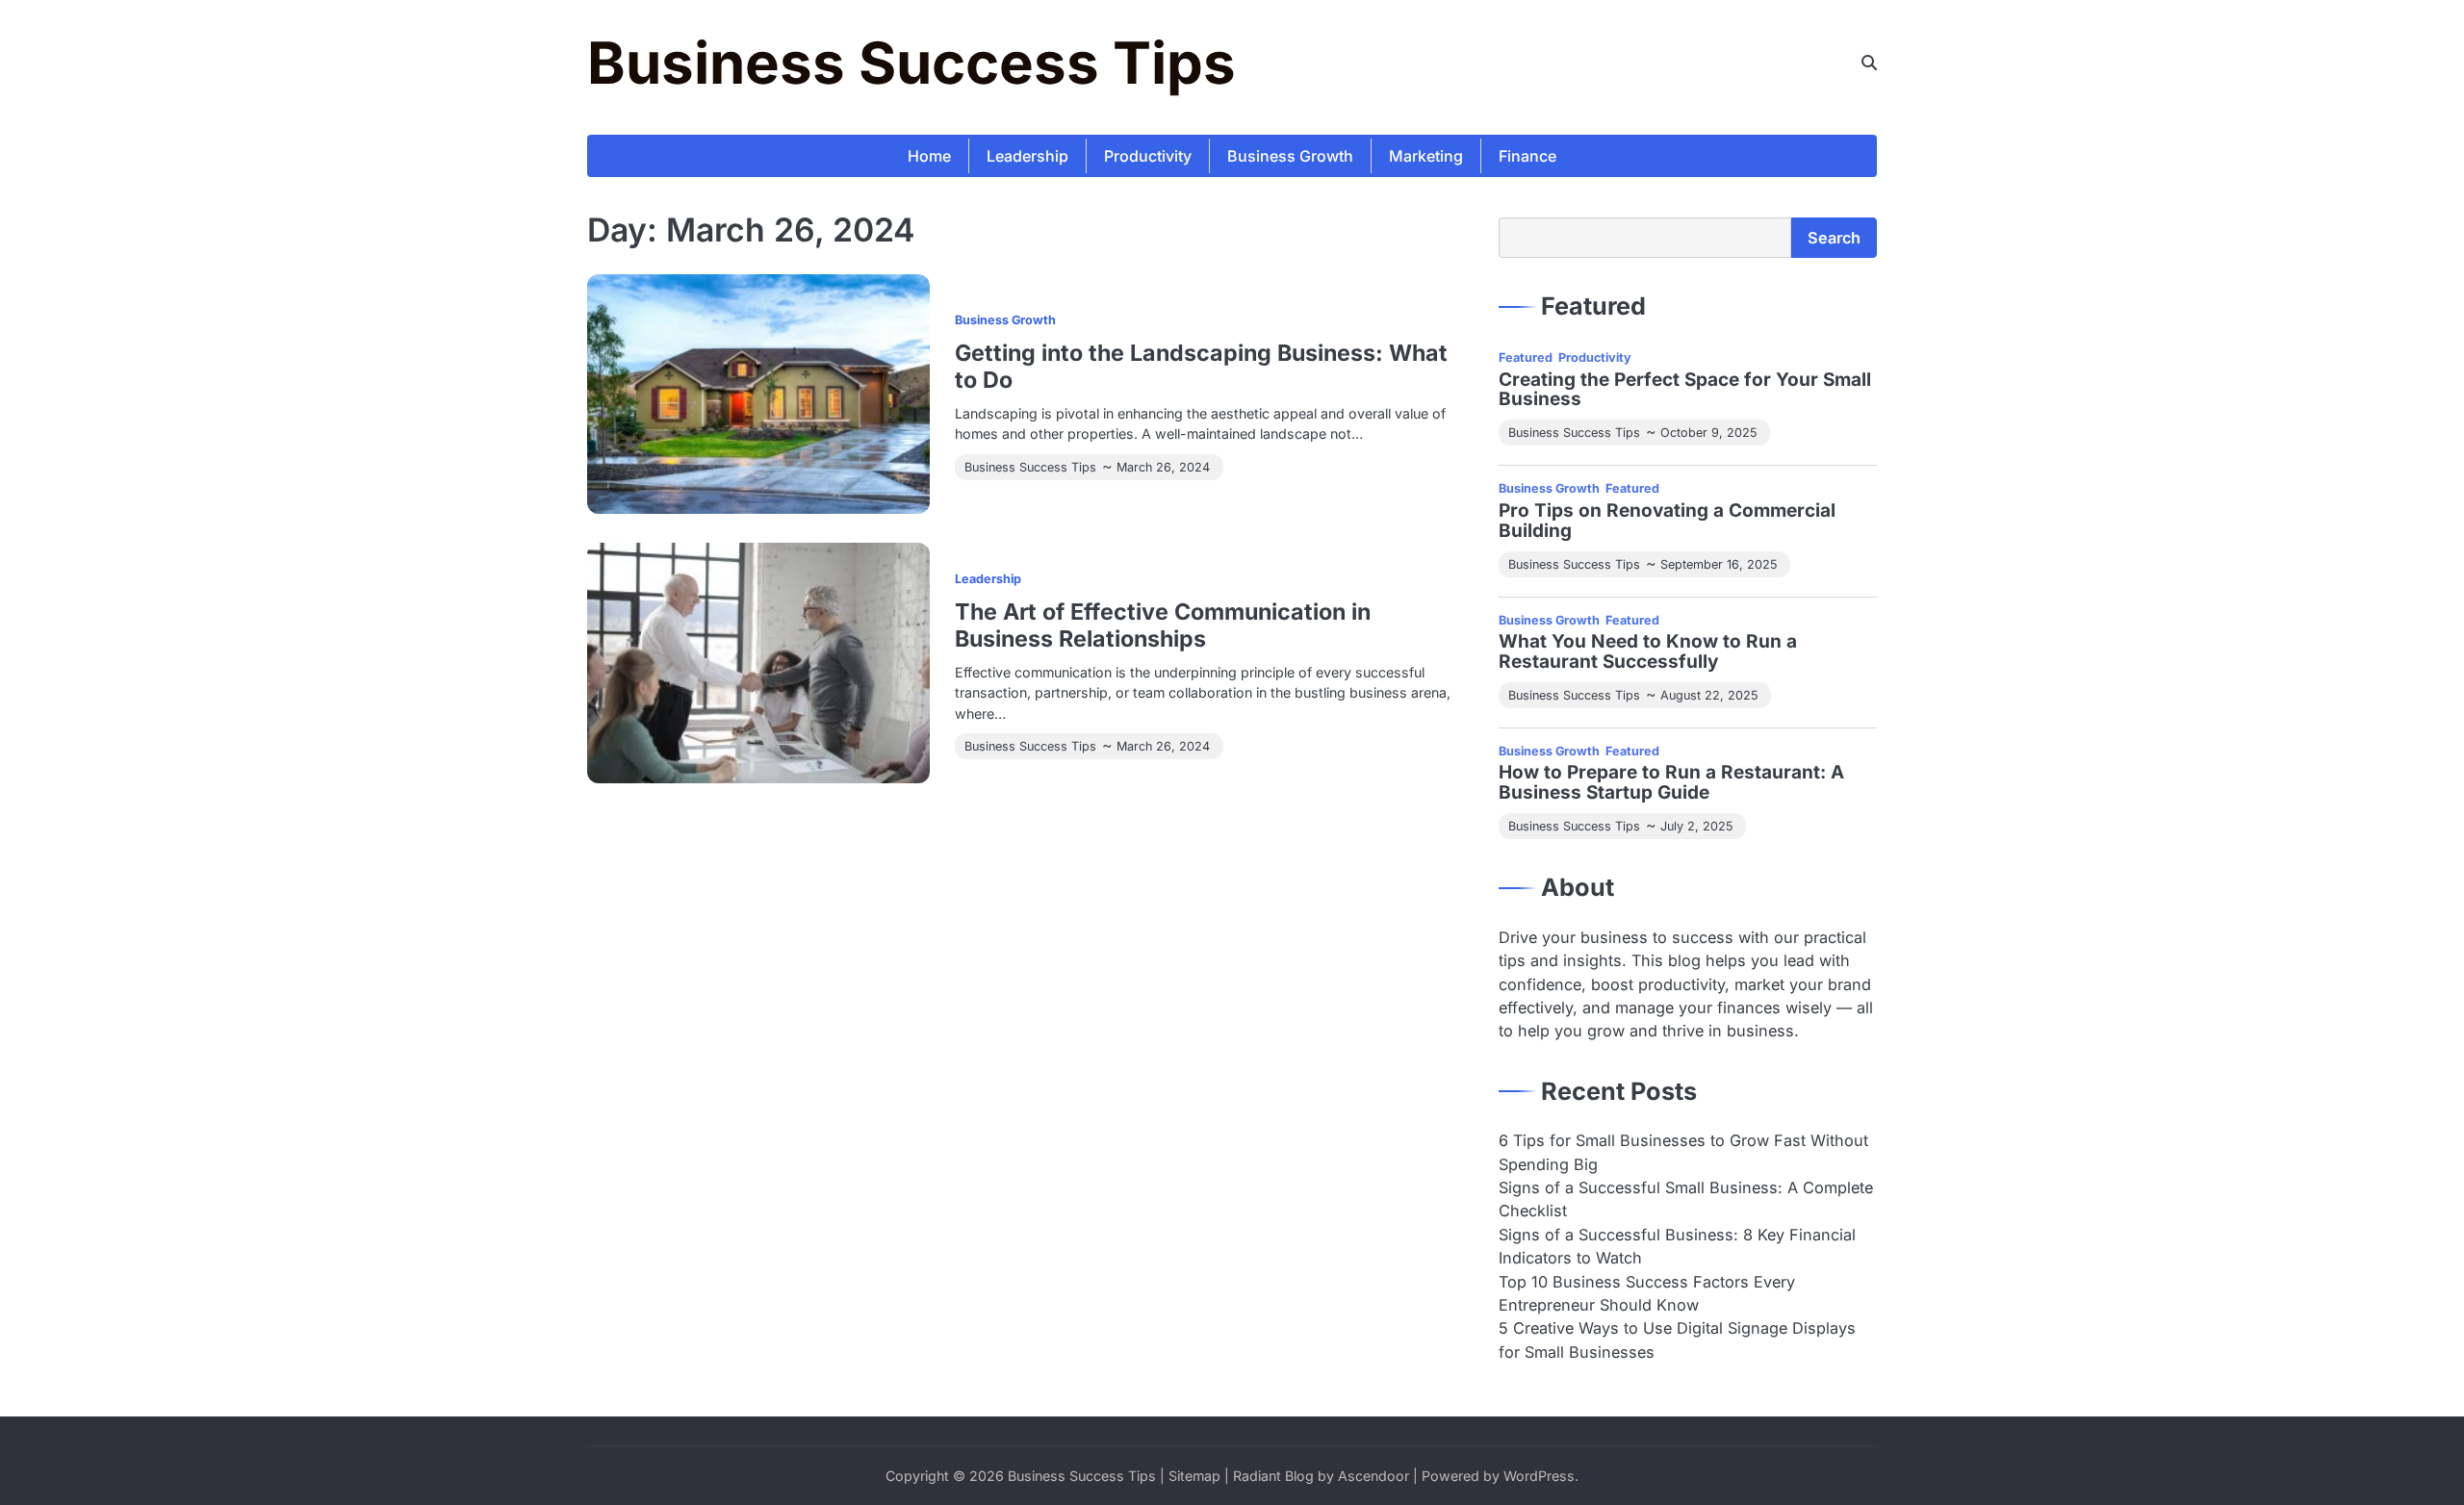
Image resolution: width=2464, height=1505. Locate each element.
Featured (1526, 357)
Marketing (1426, 156)
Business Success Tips (911, 63)
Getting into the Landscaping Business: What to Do (1201, 366)
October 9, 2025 (1708, 433)
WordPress (1539, 1476)
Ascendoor (1373, 1476)
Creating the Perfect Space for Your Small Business (1685, 391)
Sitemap (1194, 1476)
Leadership (1027, 156)
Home (929, 156)
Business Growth (1290, 156)
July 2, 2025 (1696, 826)
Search (1834, 238)
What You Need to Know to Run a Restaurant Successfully (1648, 652)
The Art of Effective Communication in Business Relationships (1163, 625)
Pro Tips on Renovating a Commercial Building (1667, 522)
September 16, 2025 (1719, 564)
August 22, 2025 (1709, 695)
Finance (1527, 156)
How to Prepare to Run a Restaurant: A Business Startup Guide (1671, 783)
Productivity (1148, 156)
